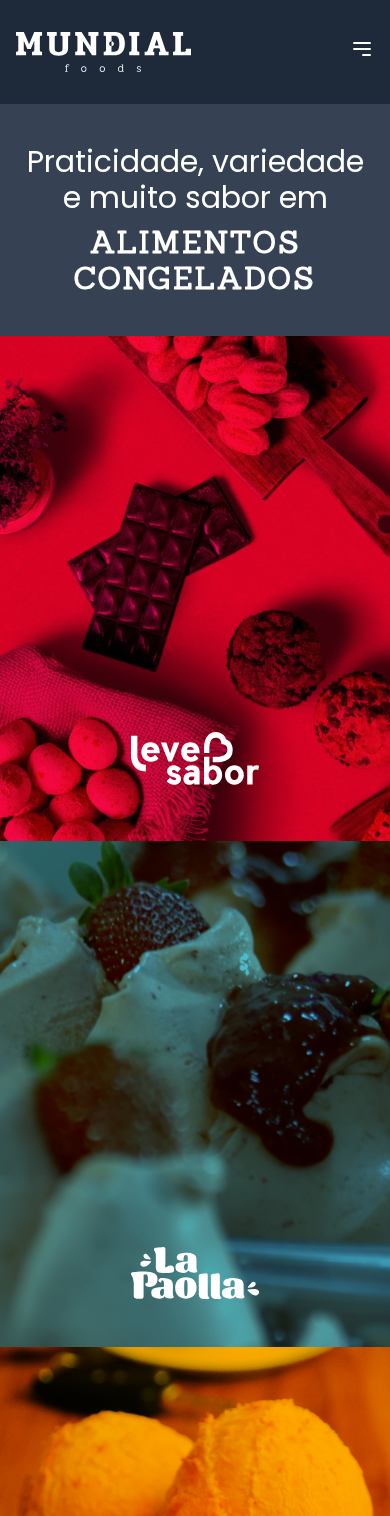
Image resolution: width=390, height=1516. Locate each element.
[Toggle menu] (362, 49)
